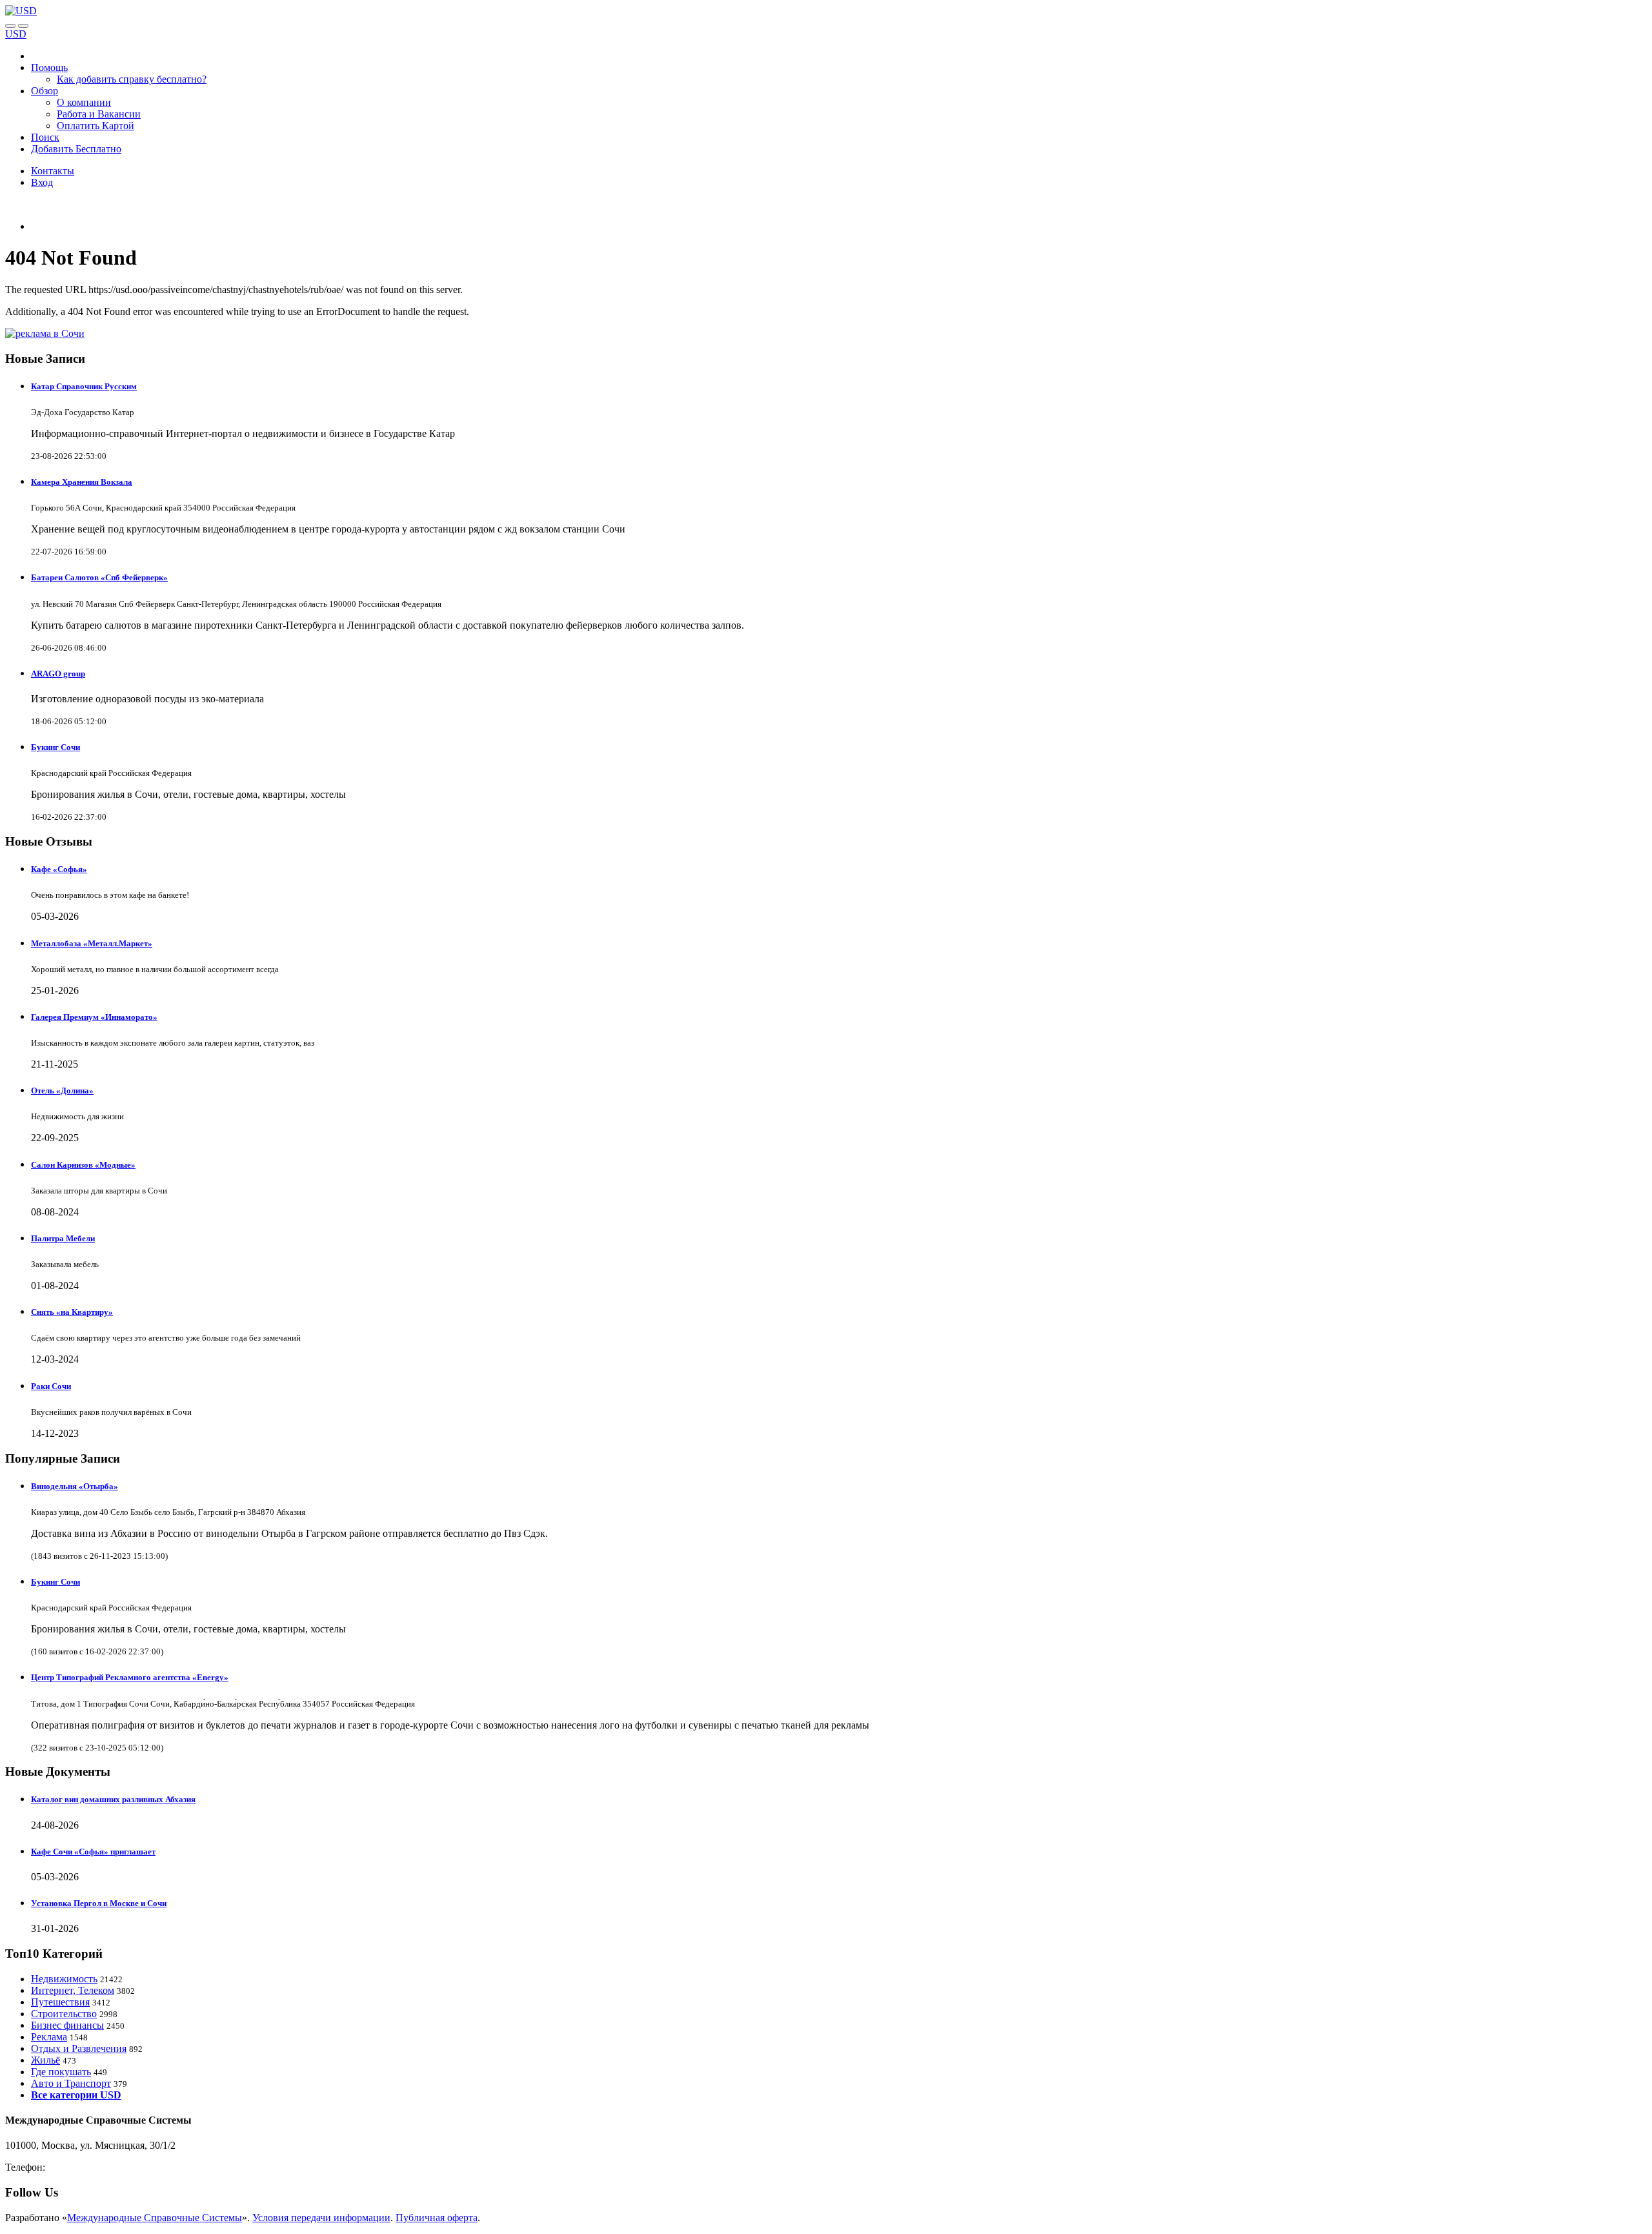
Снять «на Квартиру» (72, 1312)
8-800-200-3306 (81, 2167)
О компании (84, 102)
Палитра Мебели (63, 1238)
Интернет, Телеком (73, 1990)
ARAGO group (58, 674)
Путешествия (60, 2002)
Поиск (45, 137)
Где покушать (61, 2072)
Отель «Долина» (62, 1091)
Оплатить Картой (96, 126)
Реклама (49, 2037)
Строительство (64, 2014)
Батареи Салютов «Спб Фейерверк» (99, 577)
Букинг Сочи (55, 747)
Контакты (53, 171)
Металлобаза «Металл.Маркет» (92, 943)
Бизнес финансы (67, 2025)
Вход (42, 182)
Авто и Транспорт (71, 2083)
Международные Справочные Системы (155, 2218)
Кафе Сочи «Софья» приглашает (93, 1852)
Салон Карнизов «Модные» (83, 1165)
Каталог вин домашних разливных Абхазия (113, 1799)
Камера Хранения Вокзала (82, 482)
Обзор (45, 91)
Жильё (45, 2060)
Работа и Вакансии (99, 114)
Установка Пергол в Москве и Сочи (99, 1903)
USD (16, 34)
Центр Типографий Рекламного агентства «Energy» (130, 1677)
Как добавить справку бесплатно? (132, 79)
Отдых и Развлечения (79, 2048)
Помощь (49, 67)
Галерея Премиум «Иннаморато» (94, 1017)
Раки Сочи (51, 1386)
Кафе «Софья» (59, 869)
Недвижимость (64, 1979)
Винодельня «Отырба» (75, 1486)
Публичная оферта (437, 2218)
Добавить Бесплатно (76, 149)
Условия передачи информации (321, 2218)
